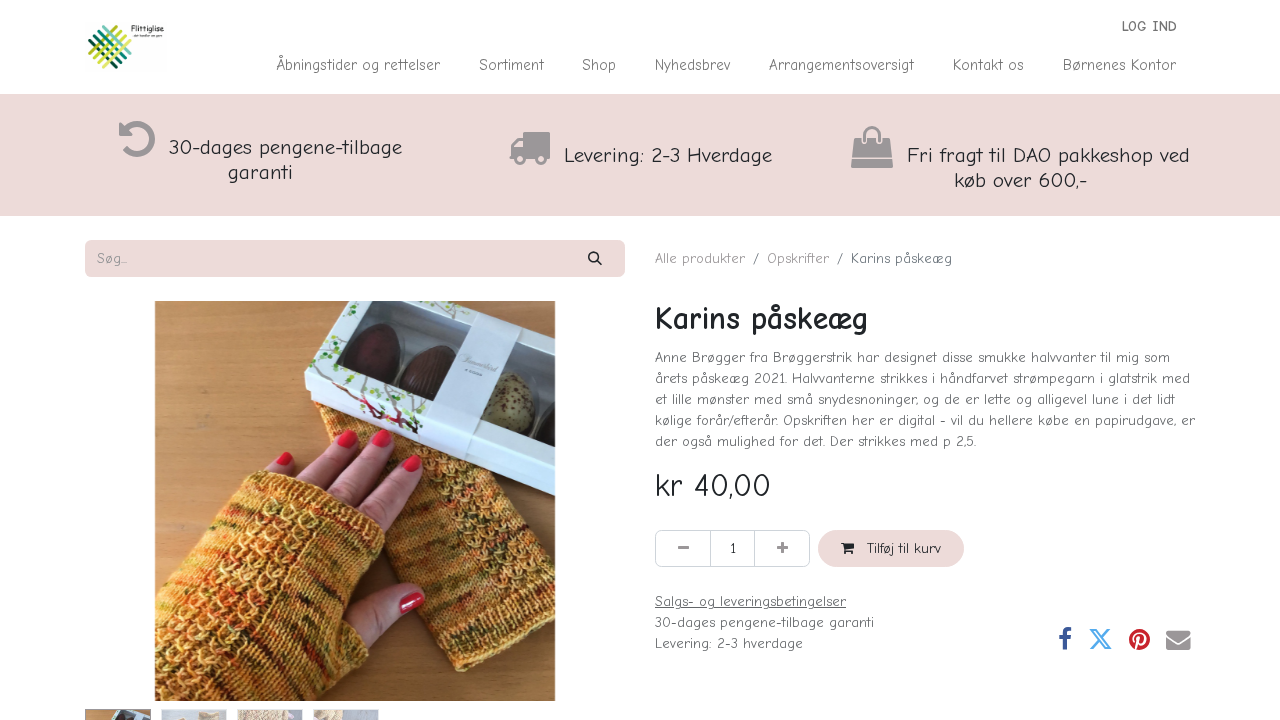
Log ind (1149, 26)
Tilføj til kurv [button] (901, 548)
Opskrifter (798, 258)
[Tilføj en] (782, 548)
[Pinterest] (1139, 640)
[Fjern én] (683, 548)
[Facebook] (1065, 640)
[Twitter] (1100, 640)
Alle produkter (700, 258)
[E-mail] (1178, 640)
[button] (125, 501)
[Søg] (595, 258)
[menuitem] (358, 65)
